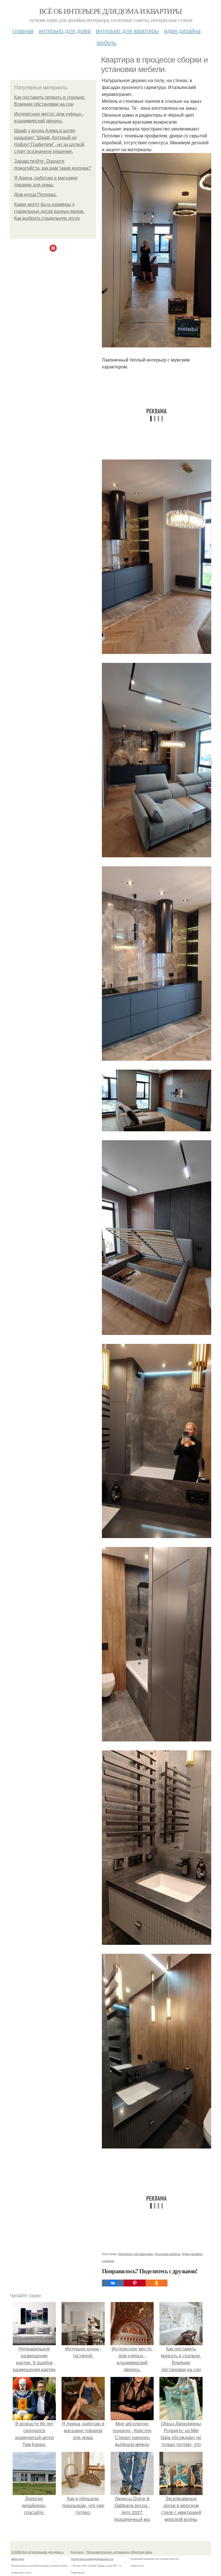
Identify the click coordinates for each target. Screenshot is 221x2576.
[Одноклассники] (157, 2283)
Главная (23, 30)
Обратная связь (141, 2552)
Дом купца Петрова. (35, 195)
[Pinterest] (135, 2283)
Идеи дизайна (182, 30)
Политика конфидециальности (92, 2559)
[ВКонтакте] (113, 2283)
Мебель (106, 42)
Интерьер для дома (65, 30)
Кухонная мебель (168, 2254)
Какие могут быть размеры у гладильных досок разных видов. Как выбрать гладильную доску (49, 211)
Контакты (77, 2552)
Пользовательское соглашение (108, 2552)
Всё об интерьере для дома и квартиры (110, 11)
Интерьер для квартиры (127, 30)
